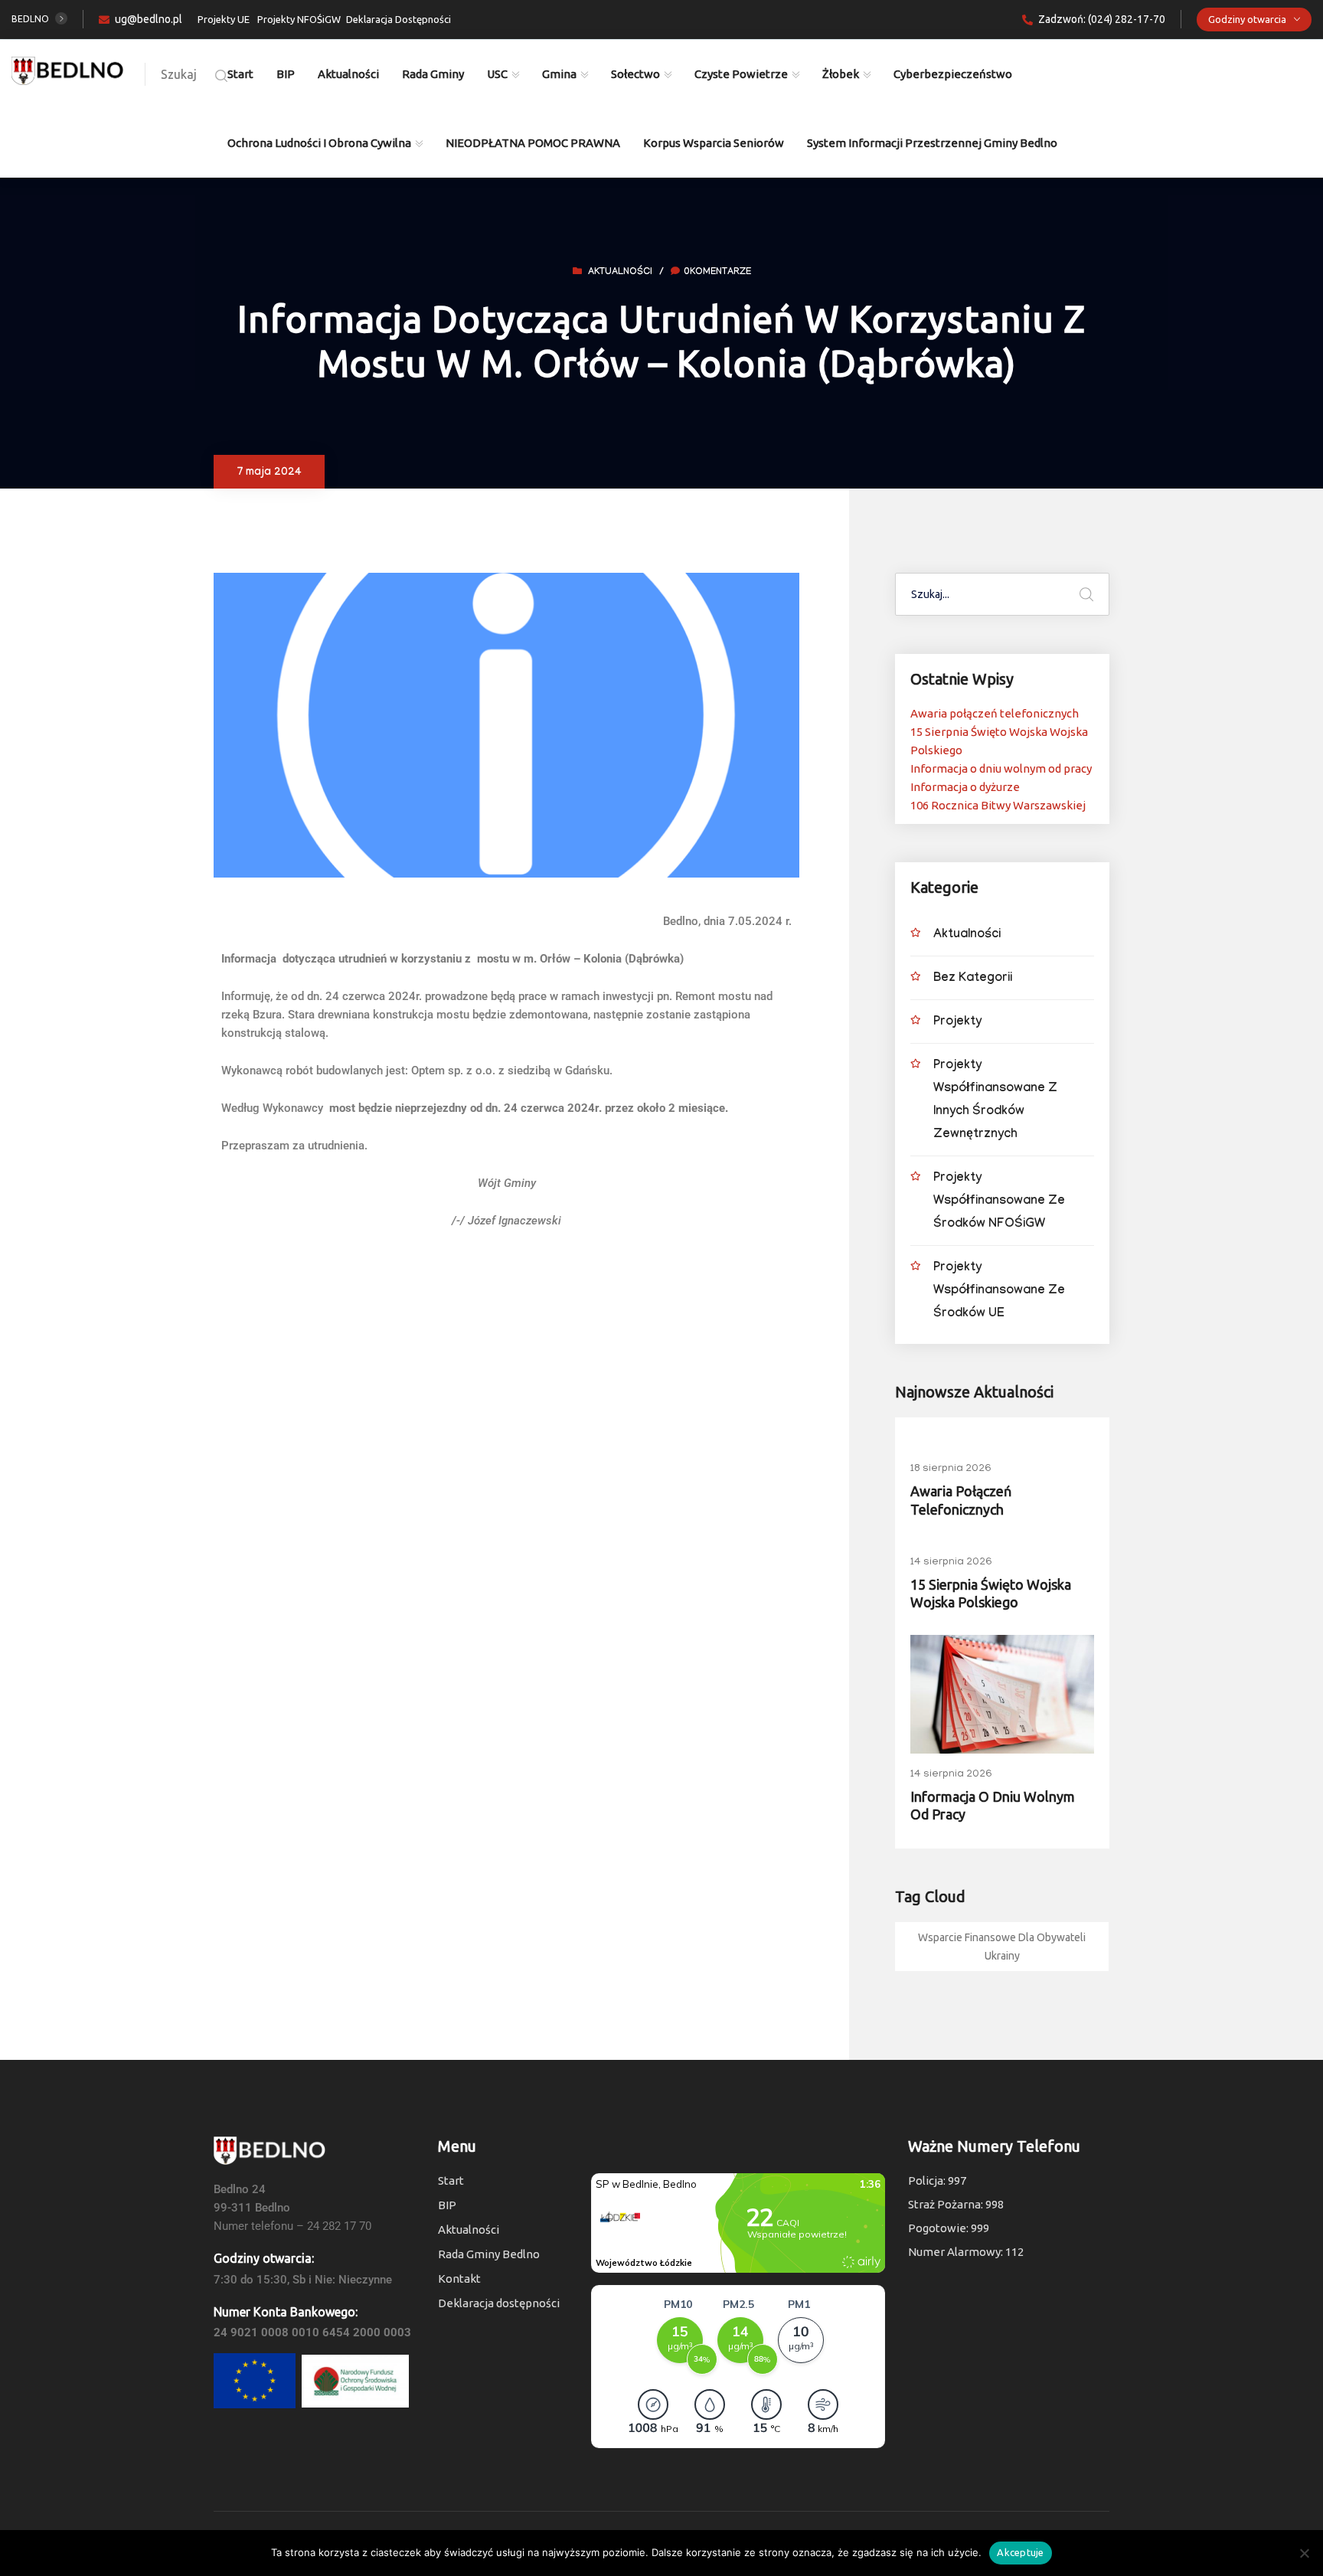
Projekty (957, 1023)
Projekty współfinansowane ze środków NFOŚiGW (999, 1202)
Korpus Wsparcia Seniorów (714, 143)
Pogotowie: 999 (949, 2228)
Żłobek (841, 74)
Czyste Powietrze (741, 74)
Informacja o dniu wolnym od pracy (1001, 768)
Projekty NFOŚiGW (299, 19)
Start (240, 74)
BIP (286, 74)
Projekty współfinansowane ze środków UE (999, 1291)
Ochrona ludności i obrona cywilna (319, 143)
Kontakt (459, 2279)
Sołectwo (635, 74)
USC (497, 74)
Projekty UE (224, 19)
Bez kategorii (973, 979)
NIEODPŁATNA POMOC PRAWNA (533, 143)
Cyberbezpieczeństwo (953, 74)
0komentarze (717, 273)
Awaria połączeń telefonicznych (995, 713)
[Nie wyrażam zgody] (1304, 2553)
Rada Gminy (433, 74)
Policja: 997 (937, 2180)
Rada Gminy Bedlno (489, 2254)
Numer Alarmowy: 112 (966, 2252)
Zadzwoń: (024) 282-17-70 (1102, 19)
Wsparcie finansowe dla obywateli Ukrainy (1002, 1947)
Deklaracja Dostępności (399, 19)
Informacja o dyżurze (965, 787)
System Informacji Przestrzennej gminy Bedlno (932, 143)
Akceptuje (1020, 2552)
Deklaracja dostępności (499, 2303)
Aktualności (348, 74)
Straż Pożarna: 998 (956, 2204)
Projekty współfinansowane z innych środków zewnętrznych (995, 1101)
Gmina (559, 74)
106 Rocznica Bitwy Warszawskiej (998, 805)
